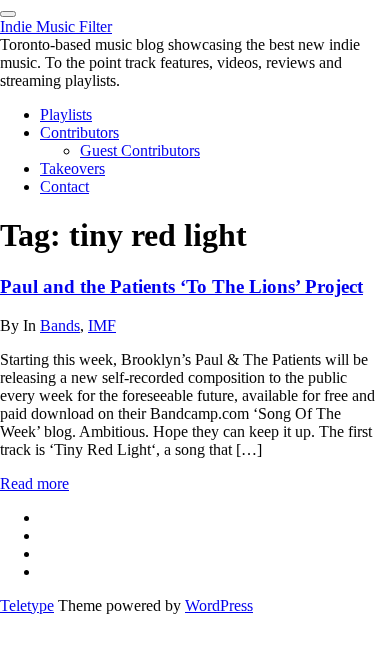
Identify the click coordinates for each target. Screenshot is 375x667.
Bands (60, 325)
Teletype (27, 605)
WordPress (219, 605)
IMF (102, 325)
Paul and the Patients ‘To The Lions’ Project (181, 286)
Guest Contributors (140, 150)
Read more (34, 483)
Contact (64, 186)
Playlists (66, 114)
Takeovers (72, 168)
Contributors (79, 132)
